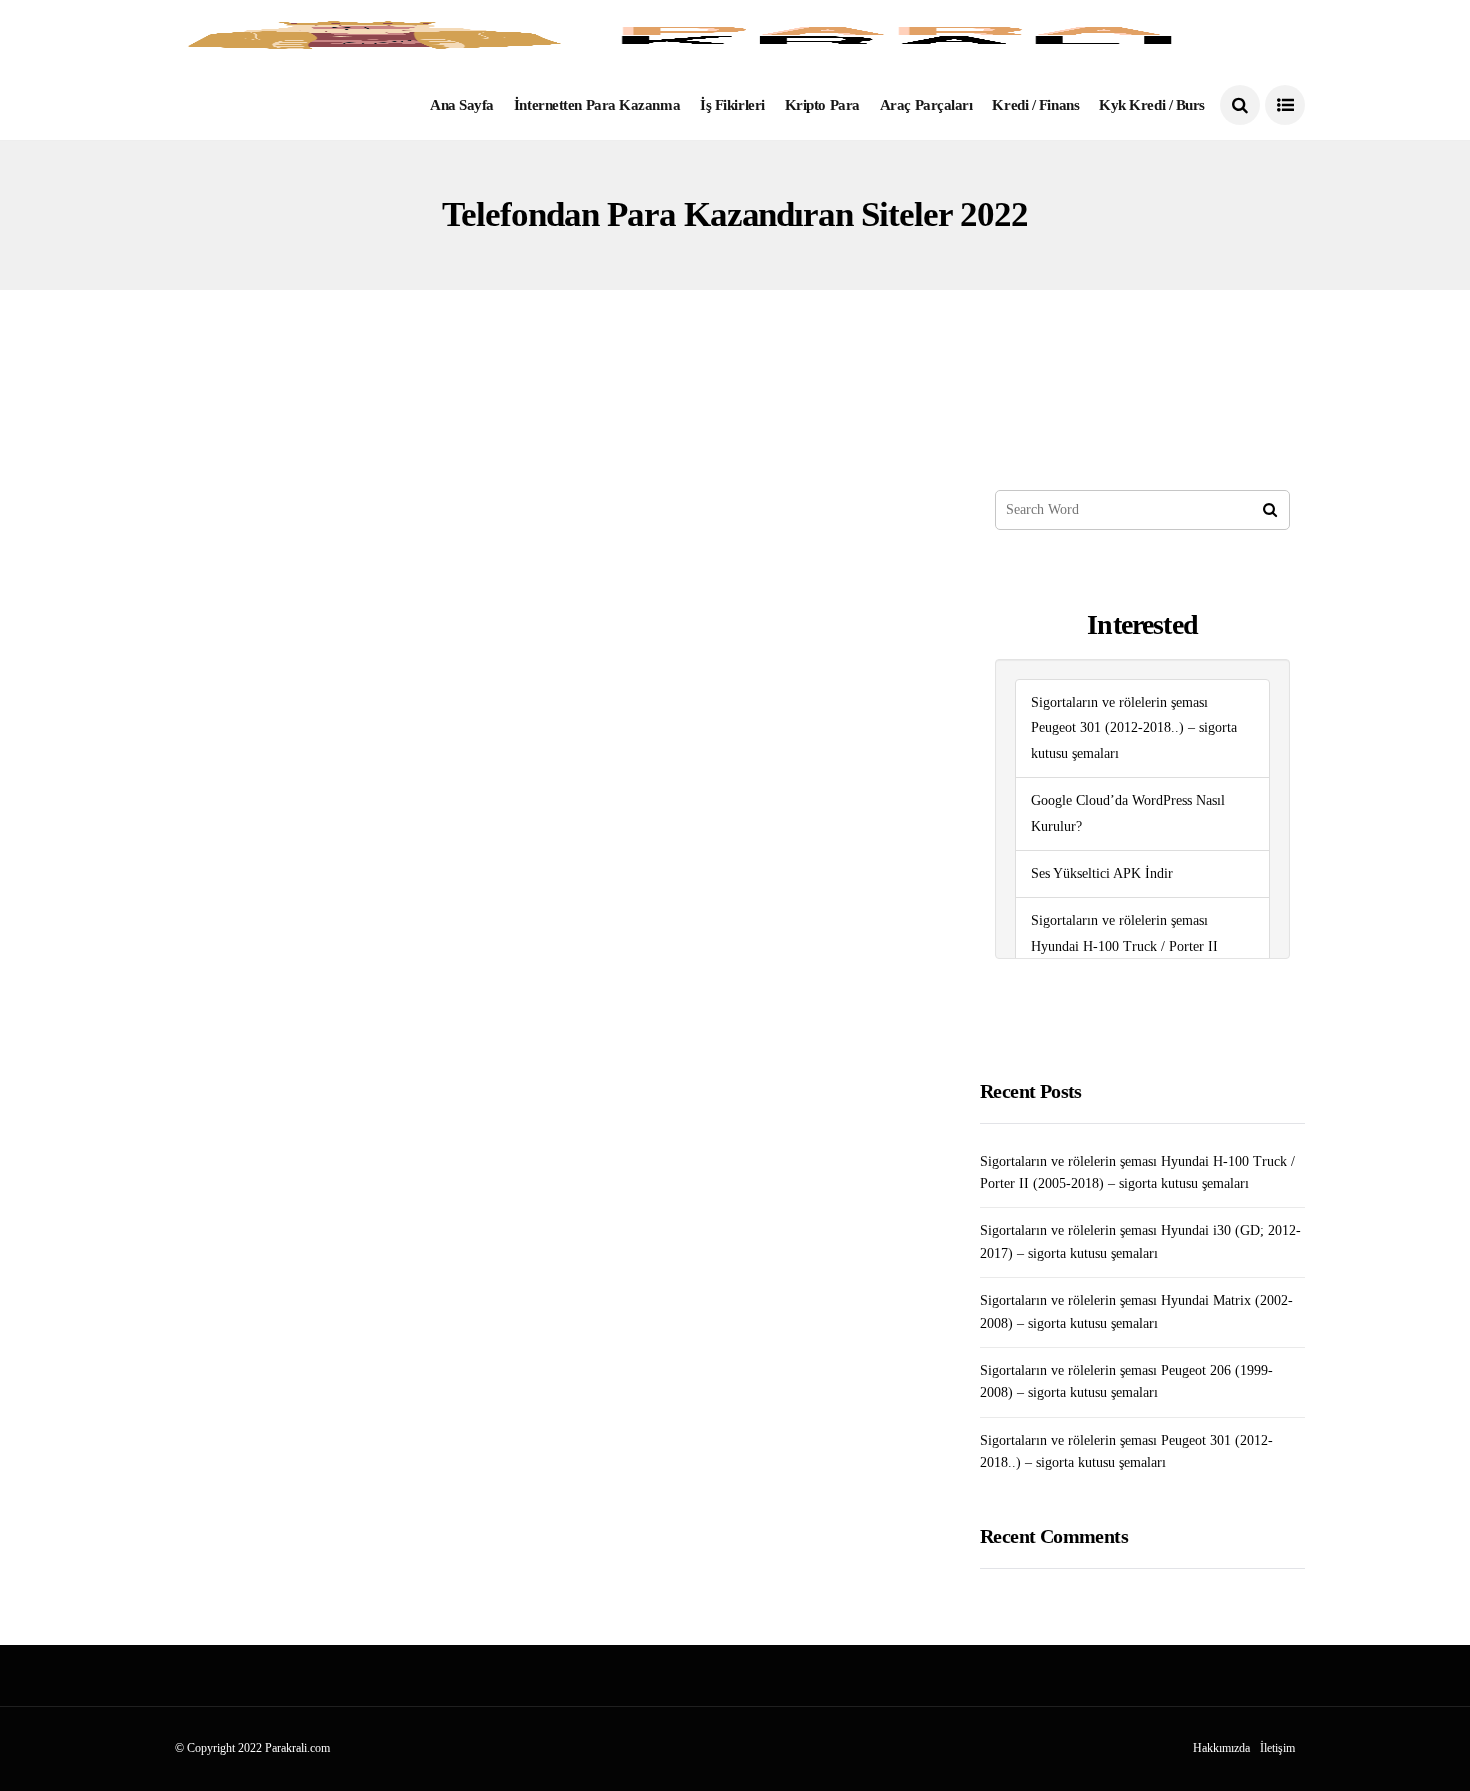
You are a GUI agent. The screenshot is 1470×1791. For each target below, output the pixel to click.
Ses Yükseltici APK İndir (1102, 873)
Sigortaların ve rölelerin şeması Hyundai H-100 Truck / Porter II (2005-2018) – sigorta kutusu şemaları (1139, 946)
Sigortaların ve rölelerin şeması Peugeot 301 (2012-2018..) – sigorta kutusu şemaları (1134, 728)
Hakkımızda (1221, 1748)
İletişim (1277, 1748)
